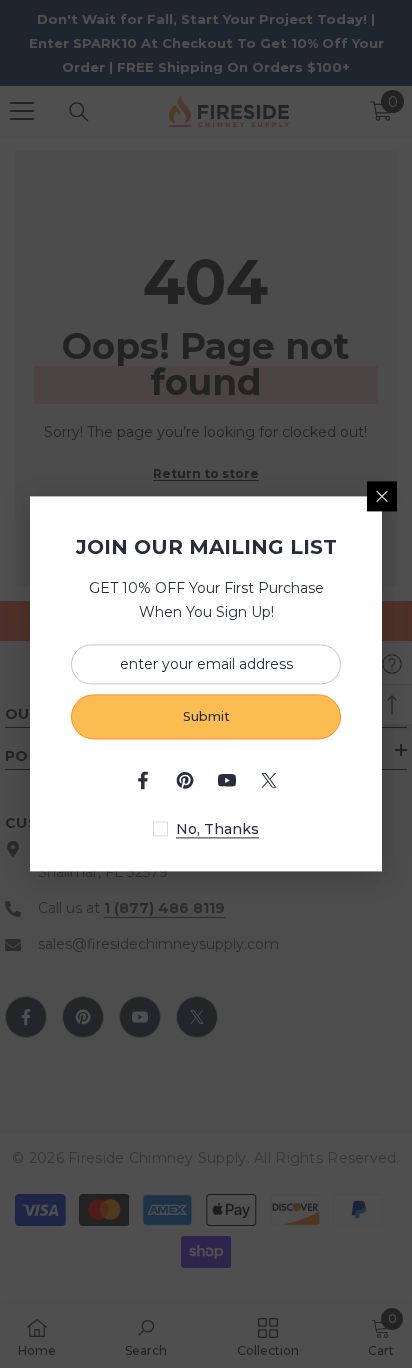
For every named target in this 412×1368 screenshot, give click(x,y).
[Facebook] (143, 781)
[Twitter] (269, 781)
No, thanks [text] (217, 830)
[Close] (382, 496)
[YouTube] (227, 781)
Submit (206, 716)
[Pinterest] (185, 781)
